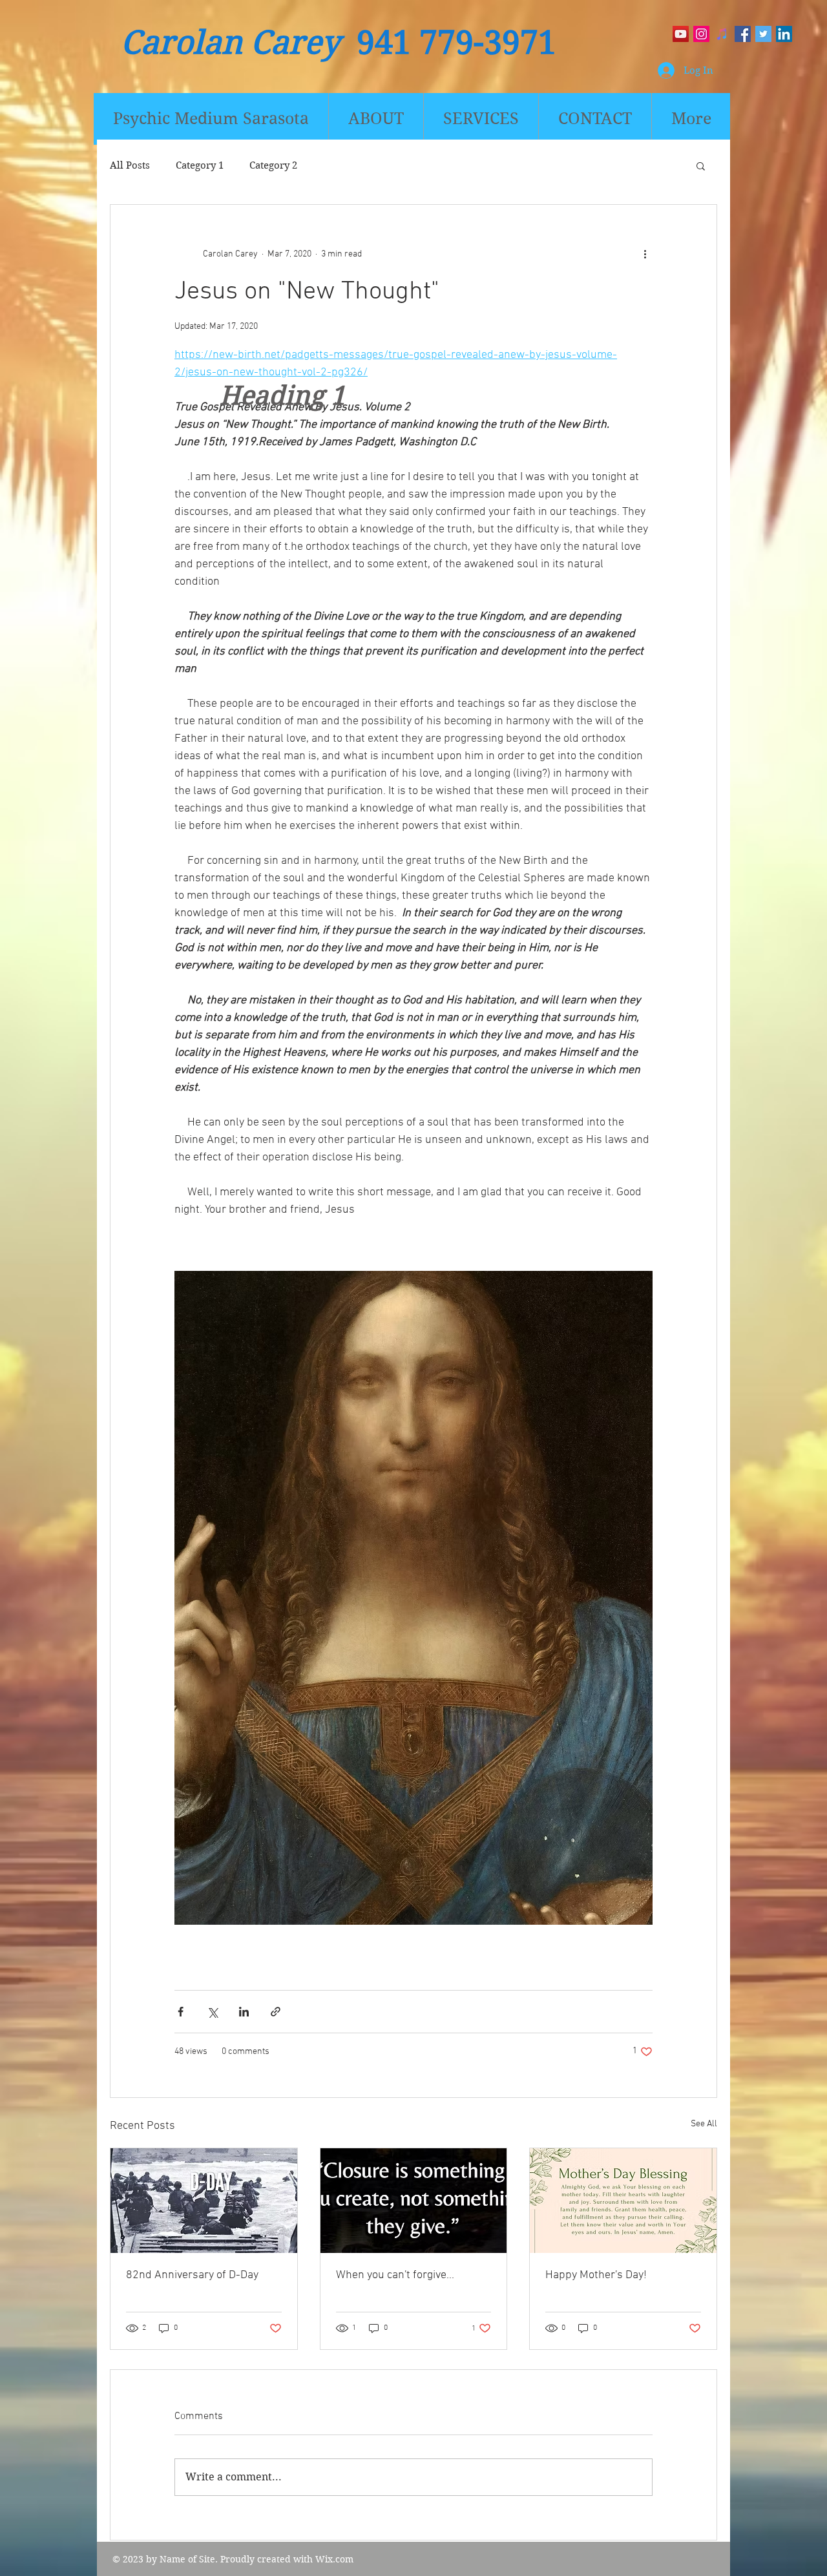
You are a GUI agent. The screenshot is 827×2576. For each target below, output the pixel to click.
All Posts (130, 165)
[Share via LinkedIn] (244, 2012)
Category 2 (273, 165)
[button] (701, 165)
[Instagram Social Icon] (701, 34)
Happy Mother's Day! (596, 2275)
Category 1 (200, 165)
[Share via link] (276, 2012)
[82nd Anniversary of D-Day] (204, 2201)
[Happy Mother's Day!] (623, 2201)
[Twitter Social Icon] (763, 34)
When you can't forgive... (395, 2275)
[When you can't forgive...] (414, 2201)
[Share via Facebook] (181, 2012)
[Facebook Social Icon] (743, 34)
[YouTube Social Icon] (681, 34)
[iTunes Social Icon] (722, 34)
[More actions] (645, 254)
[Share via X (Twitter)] (212, 2012)
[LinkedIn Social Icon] (784, 34)
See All (704, 2124)
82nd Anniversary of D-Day (192, 2275)
